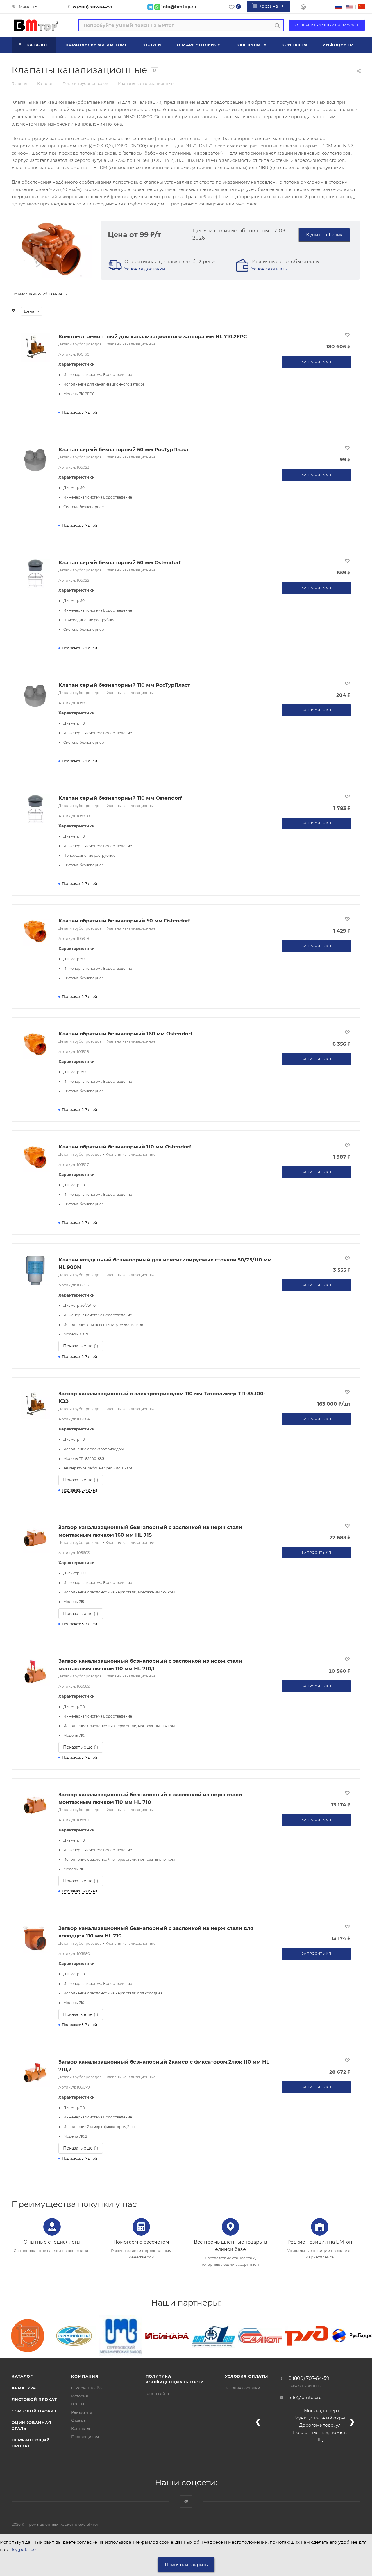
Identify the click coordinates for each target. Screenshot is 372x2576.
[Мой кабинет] (303, 8)
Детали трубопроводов (80, 344)
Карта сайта (157, 2394)
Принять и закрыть (186, 2565)
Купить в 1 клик (324, 235)
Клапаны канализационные (130, 344)
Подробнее (23, 2549)
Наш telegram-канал (186, 2501)
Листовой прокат (34, 2399)
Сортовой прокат (34, 2411)
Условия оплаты (270, 269)
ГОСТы (78, 2404)
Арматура (24, 2388)
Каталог (22, 2376)
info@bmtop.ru (305, 2397)
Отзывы (79, 2420)
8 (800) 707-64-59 (93, 7)
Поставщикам (85, 2437)
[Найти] (277, 25)
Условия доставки (145, 269)
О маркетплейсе (87, 2388)
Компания (85, 2376)
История (80, 2396)
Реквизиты (82, 2412)
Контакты (81, 2428)
